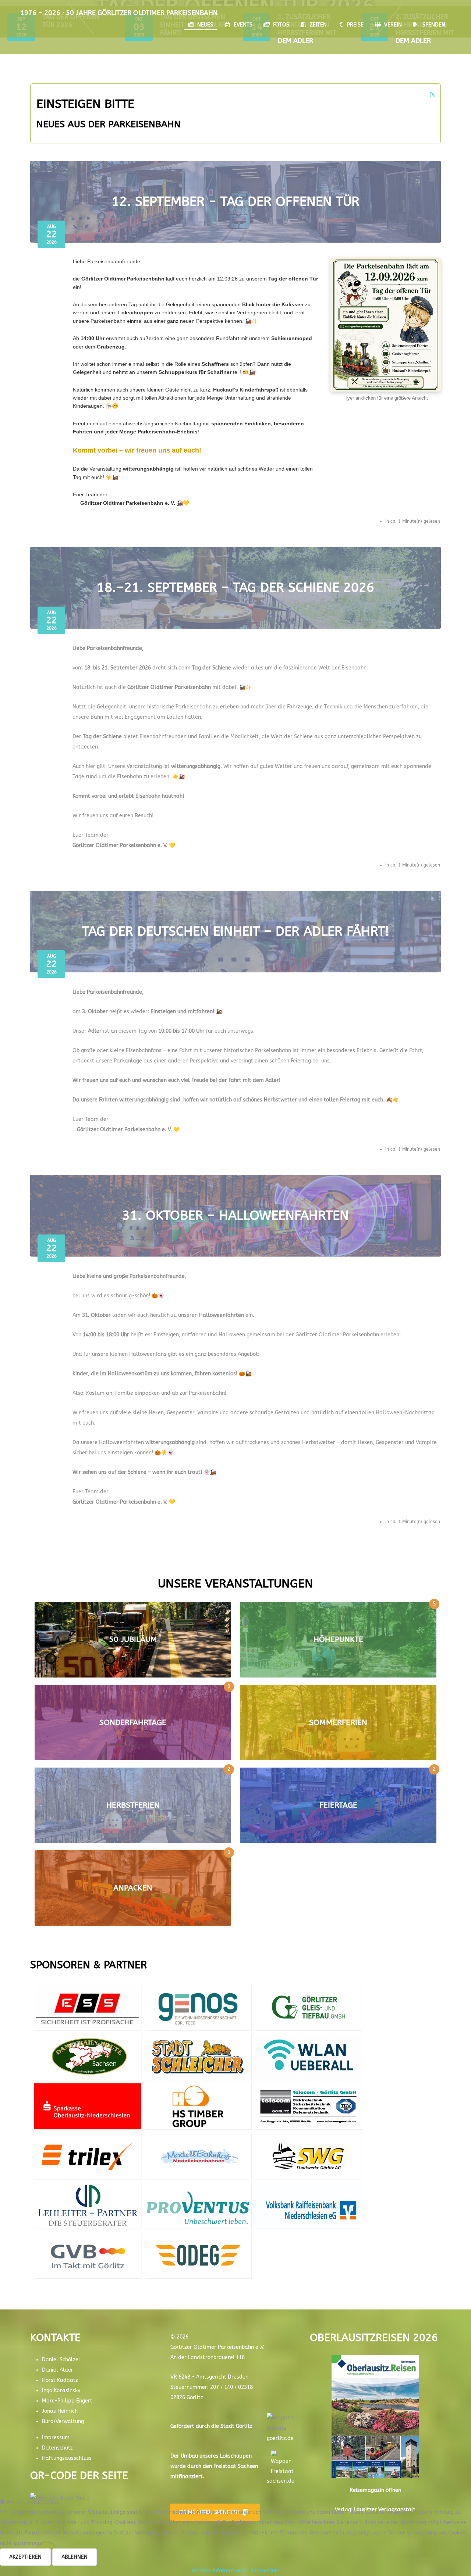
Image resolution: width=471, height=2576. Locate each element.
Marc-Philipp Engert (67, 2401)
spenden (434, 25)
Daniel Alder (58, 2370)
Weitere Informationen (220, 2571)
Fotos (281, 25)
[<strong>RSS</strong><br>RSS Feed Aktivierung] (432, 95)
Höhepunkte (338, 1639)
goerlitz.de (280, 2438)
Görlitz (244, 2426)
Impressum (56, 2438)
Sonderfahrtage (133, 1723)
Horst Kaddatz (60, 2380)
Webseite (88, 2020)
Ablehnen (75, 2557)
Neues (205, 25)
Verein (393, 25)
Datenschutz (57, 2448)
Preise (355, 25)
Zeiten (318, 25)
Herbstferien (133, 1805)
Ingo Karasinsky (61, 2391)
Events (243, 25)
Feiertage (338, 1805)
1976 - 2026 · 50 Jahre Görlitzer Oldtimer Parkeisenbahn (119, 13)
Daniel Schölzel (61, 2360)
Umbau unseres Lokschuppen (216, 2456)
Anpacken (133, 1888)
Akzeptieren (25, 2557)
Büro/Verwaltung (63, 2421)
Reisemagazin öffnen (375, 2490)
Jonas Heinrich (60, 2411)
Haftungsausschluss (67, 2458)
